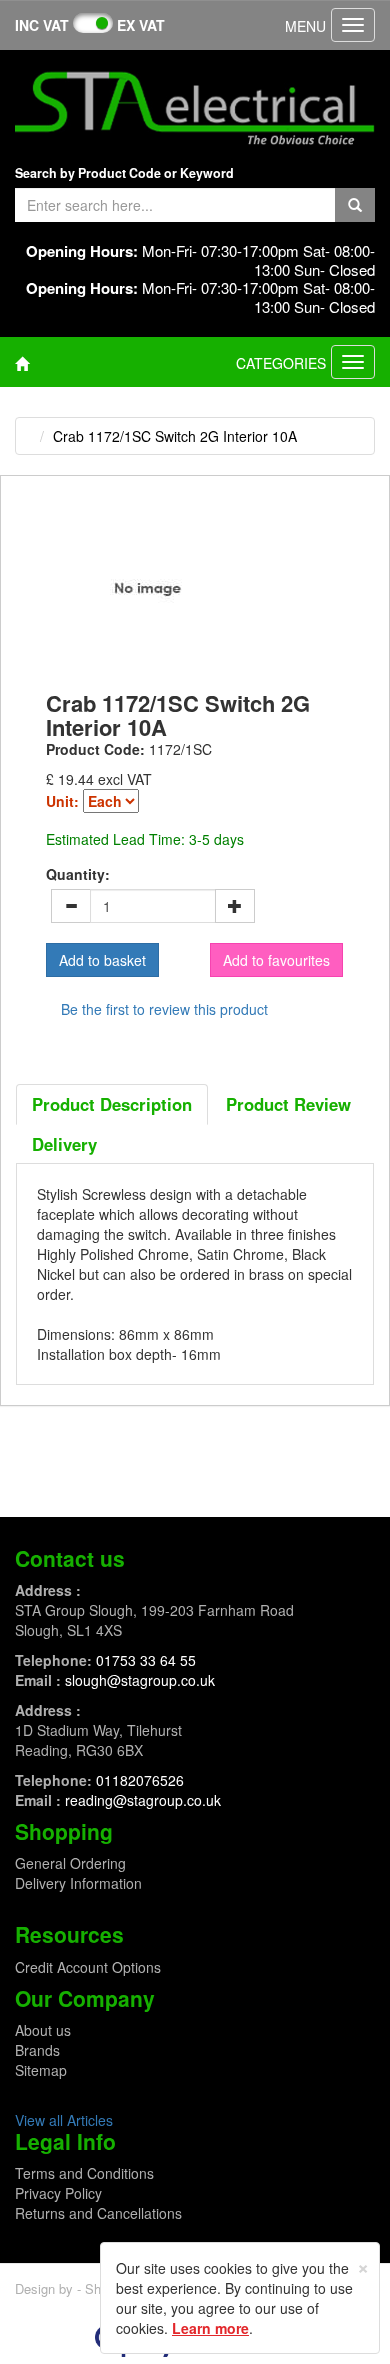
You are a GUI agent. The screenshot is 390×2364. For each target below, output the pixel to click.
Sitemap (41, 2070)
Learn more (210, 2328)
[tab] (112, 1104)
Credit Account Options (88, 1967)
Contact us (70, 1558)
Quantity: (78, 874)
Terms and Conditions (84, 2173)
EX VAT (141, 25)
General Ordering (70, 1863)
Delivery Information (78, 1883)
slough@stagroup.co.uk (140, 1680)
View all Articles (64, 2120)
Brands (37, 2050)
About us (43, 2030)
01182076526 (140, 1780)
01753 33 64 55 (146, 1660)
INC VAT (42, 25)
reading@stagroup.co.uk (143, 1800)
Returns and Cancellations (98, 2213)
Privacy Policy (58, 2193)
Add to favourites (276, 960)
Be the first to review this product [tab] (164, 1009)
